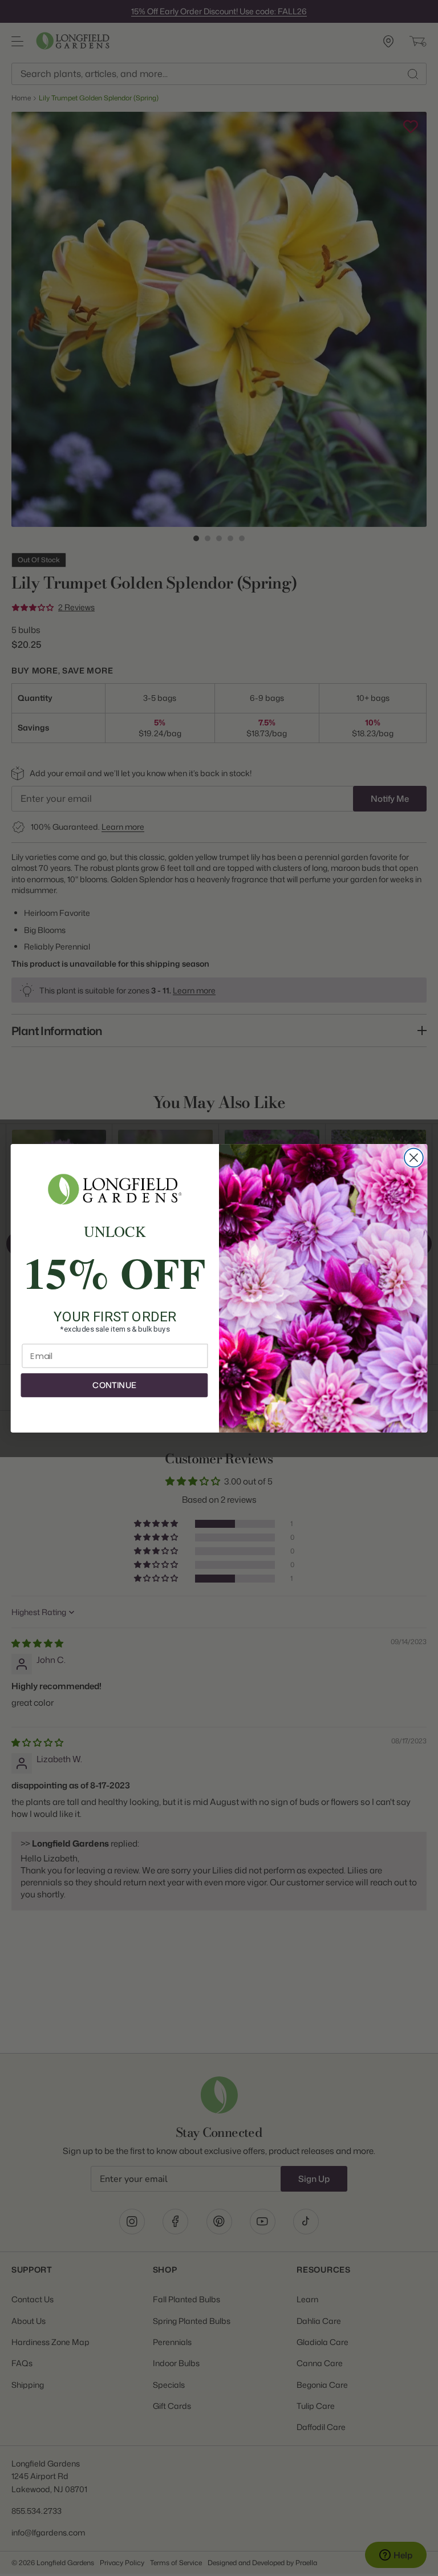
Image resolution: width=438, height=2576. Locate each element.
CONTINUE (114, 1385)
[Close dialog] (414, 1157)
